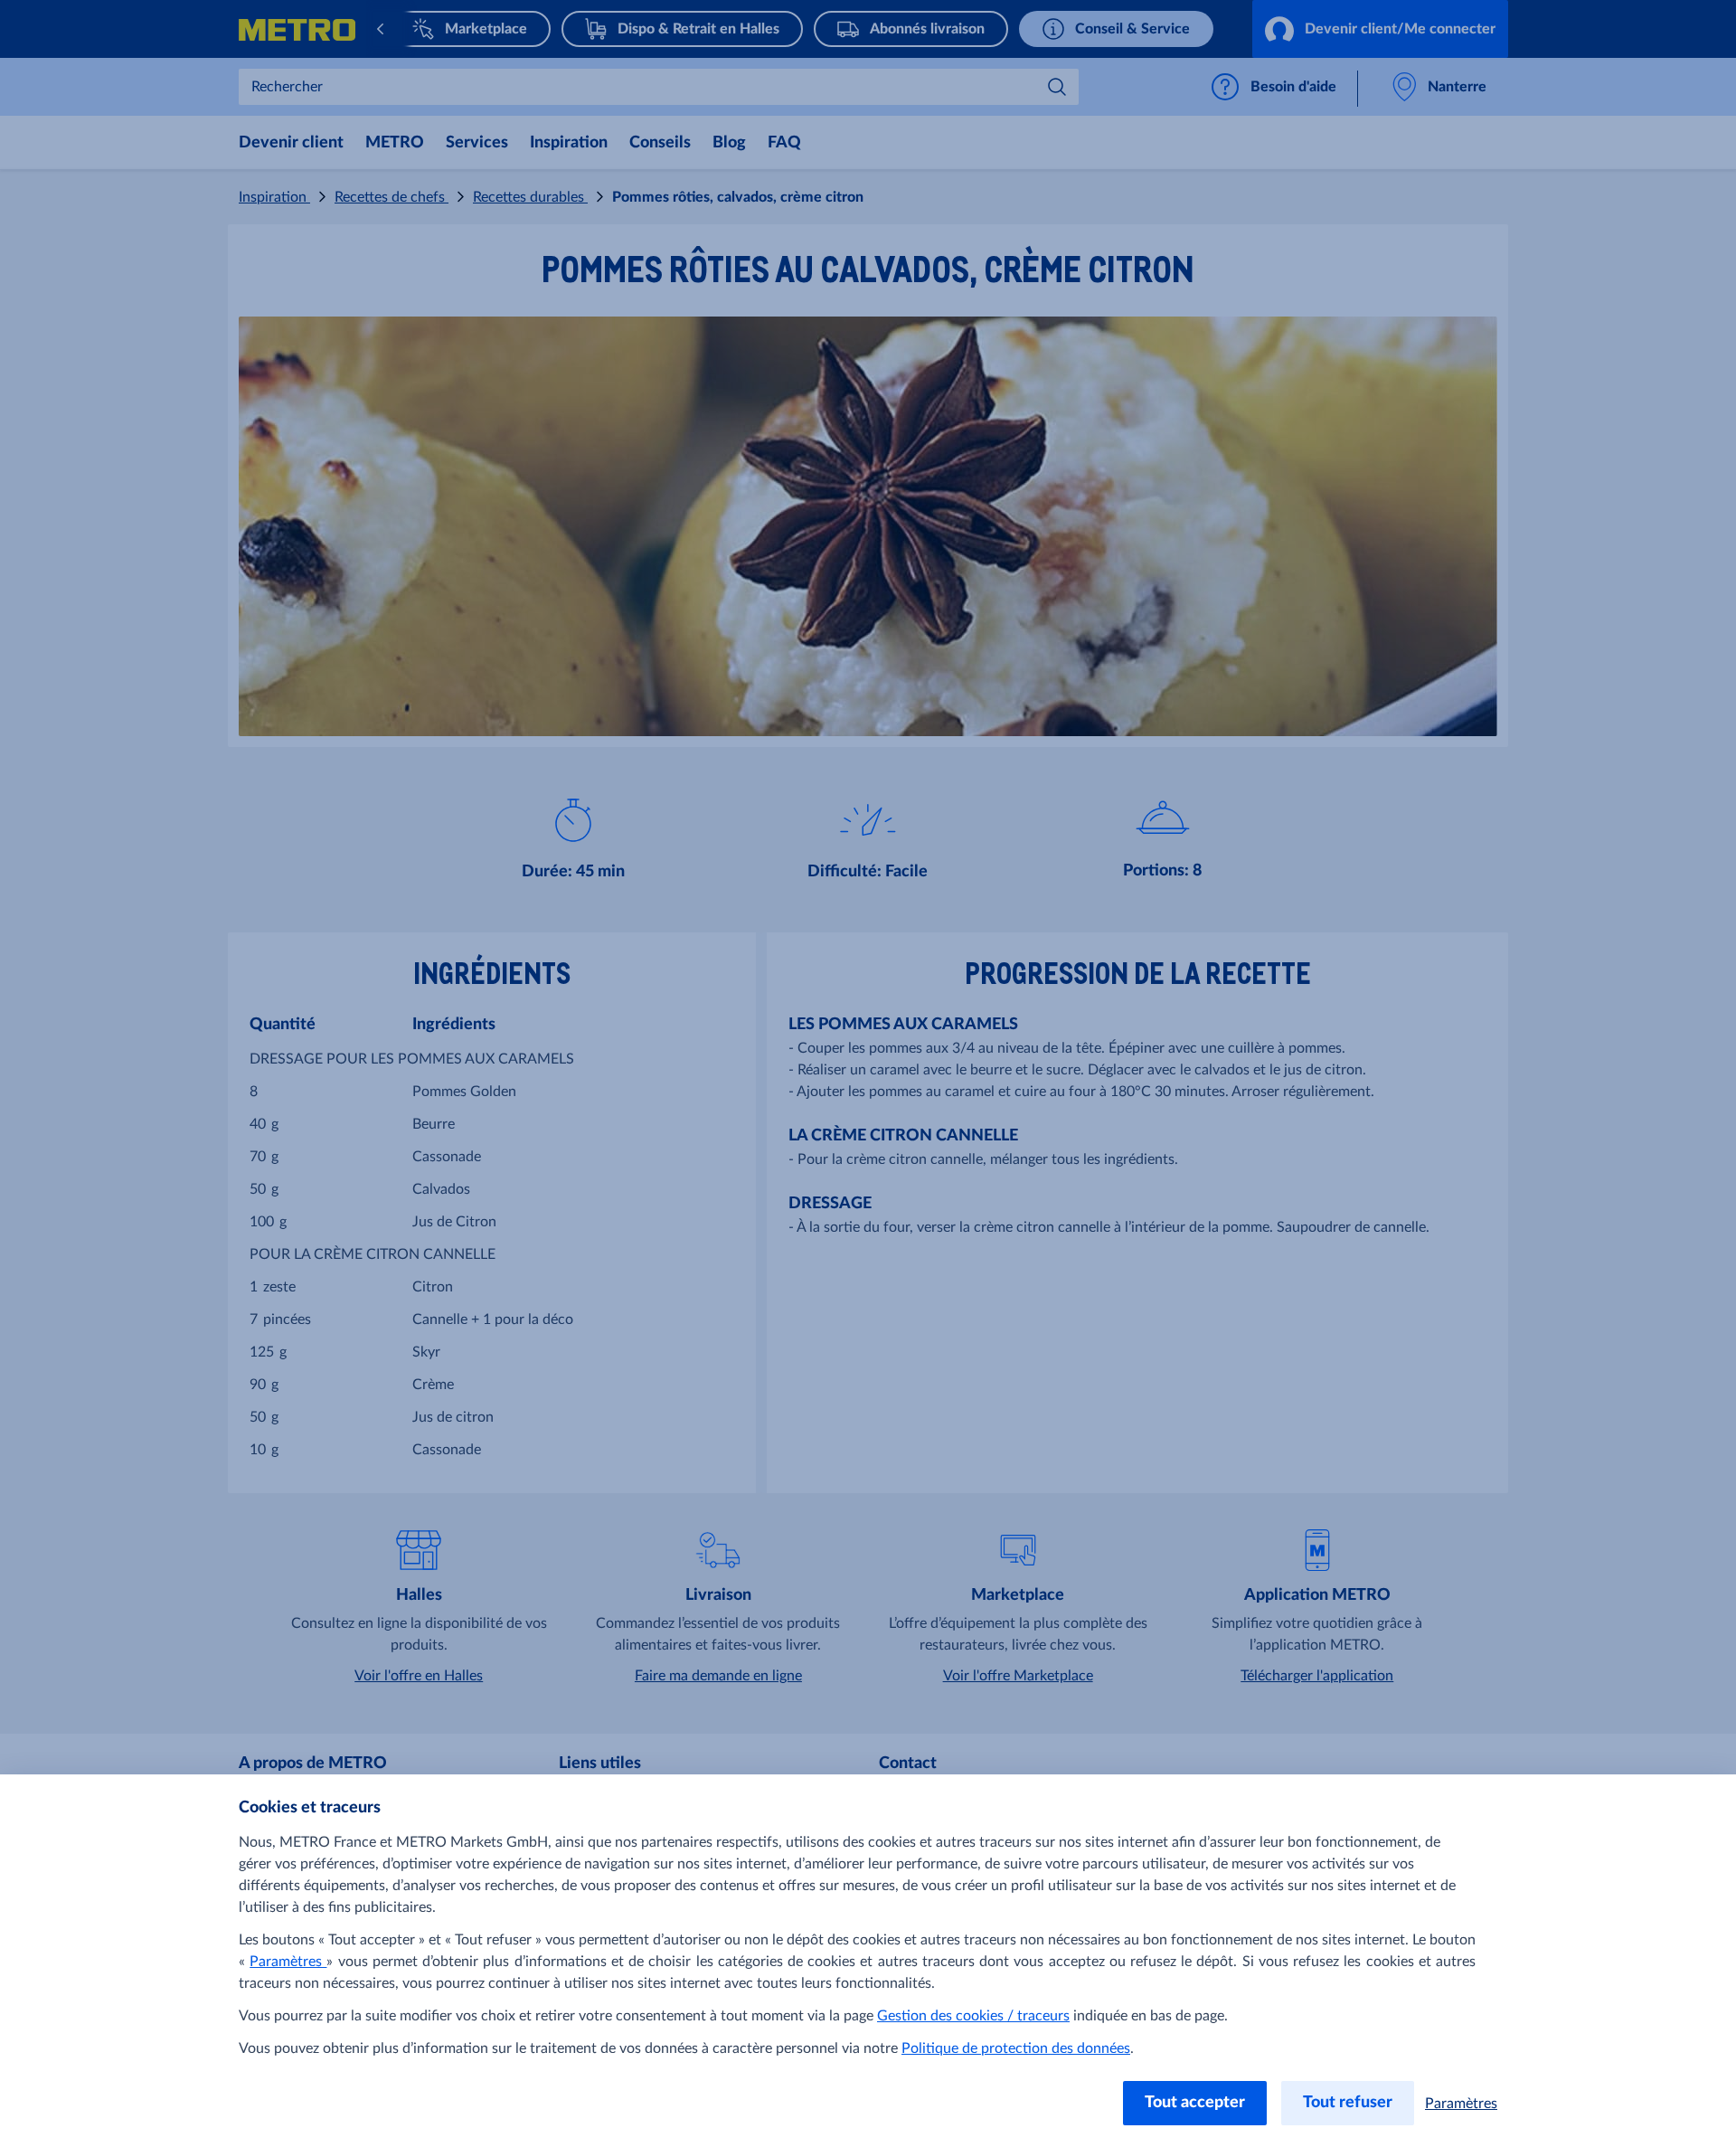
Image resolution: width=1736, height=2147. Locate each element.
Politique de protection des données (1016, 2048)
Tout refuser (1348, 2103)
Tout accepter (1195, 2103)
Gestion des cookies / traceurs (973, 2016)
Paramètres (288, 1962)
